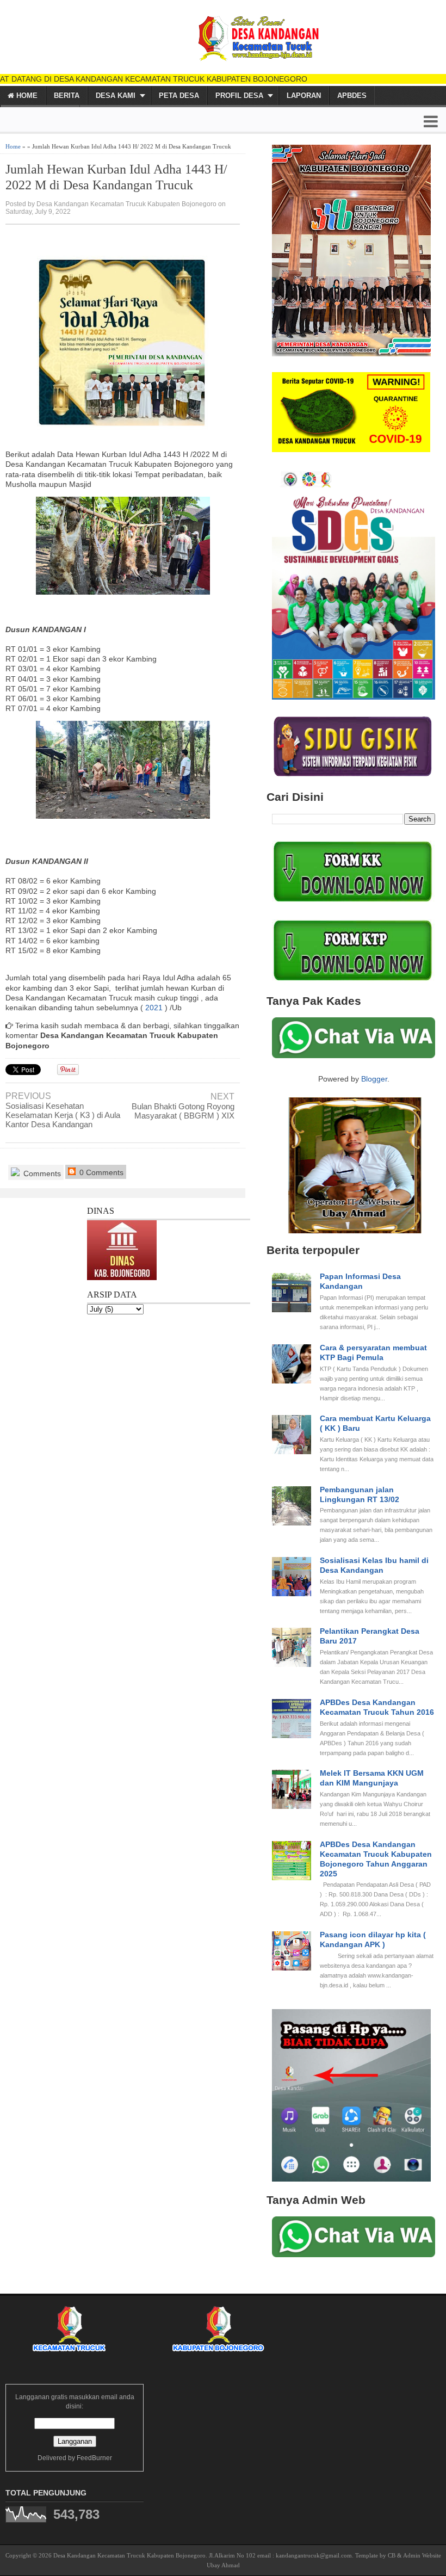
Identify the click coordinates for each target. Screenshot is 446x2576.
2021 (154, 1008)
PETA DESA (179, 95)
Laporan (304, 95)
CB (392, 2555)
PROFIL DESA (239, 95)
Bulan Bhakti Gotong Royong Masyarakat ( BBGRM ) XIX (183, 1111)
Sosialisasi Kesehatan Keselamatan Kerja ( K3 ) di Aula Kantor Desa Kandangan (63, 1115)
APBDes (352, 95)
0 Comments (100, 1172)
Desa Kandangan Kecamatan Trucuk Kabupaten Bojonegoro (129, 2555)
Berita (67, 95)
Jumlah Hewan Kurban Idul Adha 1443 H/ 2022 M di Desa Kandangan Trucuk (116, 177)
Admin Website (422, 2555)
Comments (41, 1173)
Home (26, 95)
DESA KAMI (116, 95)
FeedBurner (94, 2458)
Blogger (374, 1079)
